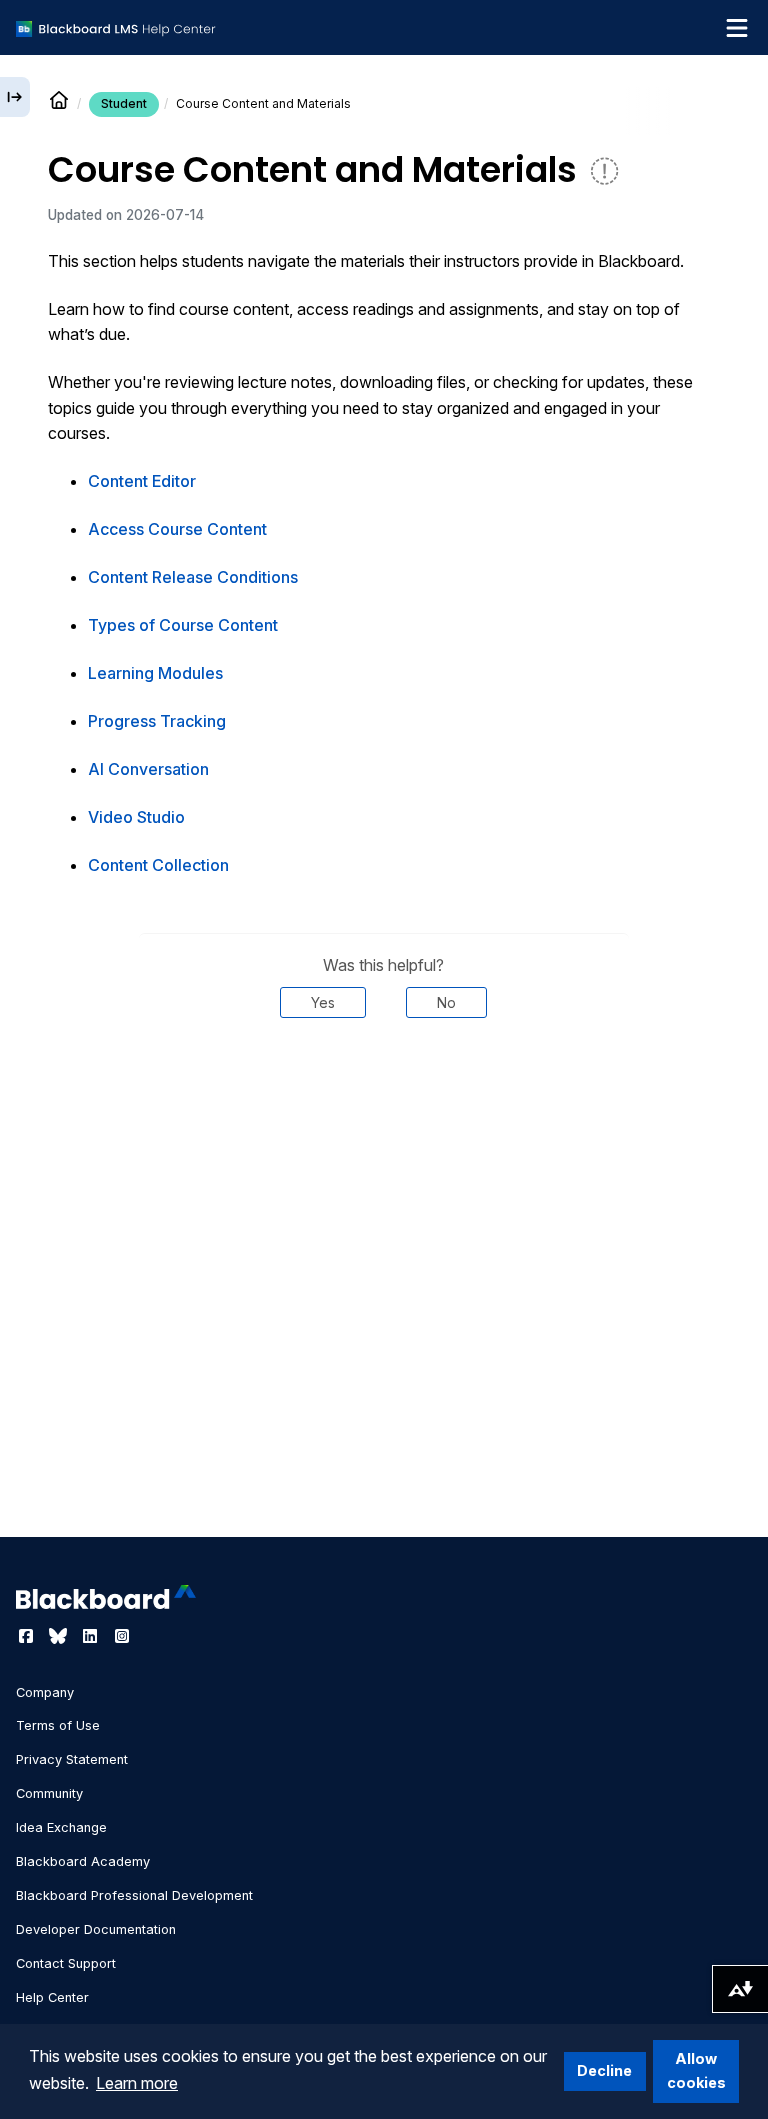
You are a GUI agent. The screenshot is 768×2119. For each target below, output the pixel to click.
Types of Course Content (183, 625)
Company (45, 1692)
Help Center (52, 1997)
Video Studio (136, 817)
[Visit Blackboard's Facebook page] (28, 1636)
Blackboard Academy (83, 1861)
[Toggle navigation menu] (737, 28)
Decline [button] (604, 2070)
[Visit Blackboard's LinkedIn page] (92, 1636)
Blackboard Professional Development (134, 1895)
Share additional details (384, 1078)
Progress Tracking (157, 721)
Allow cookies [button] (696, 2070)
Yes (323, 1002)
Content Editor (142, 481)
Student (124, 103)
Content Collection (158, 865)
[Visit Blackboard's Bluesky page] (60, 1636)
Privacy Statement (72, 1759)
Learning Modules (155, 673)
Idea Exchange (61, 1827)
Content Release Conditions (193, 577)
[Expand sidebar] (15, 97)
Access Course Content (177, 529)
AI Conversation (148, 769)
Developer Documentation (96, 1929)
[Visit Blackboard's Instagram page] (122, 1636)
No (446, 1002)
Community (49, 1793)
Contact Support (66, 1963)
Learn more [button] (137, 2083)
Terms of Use (58, 1725)
